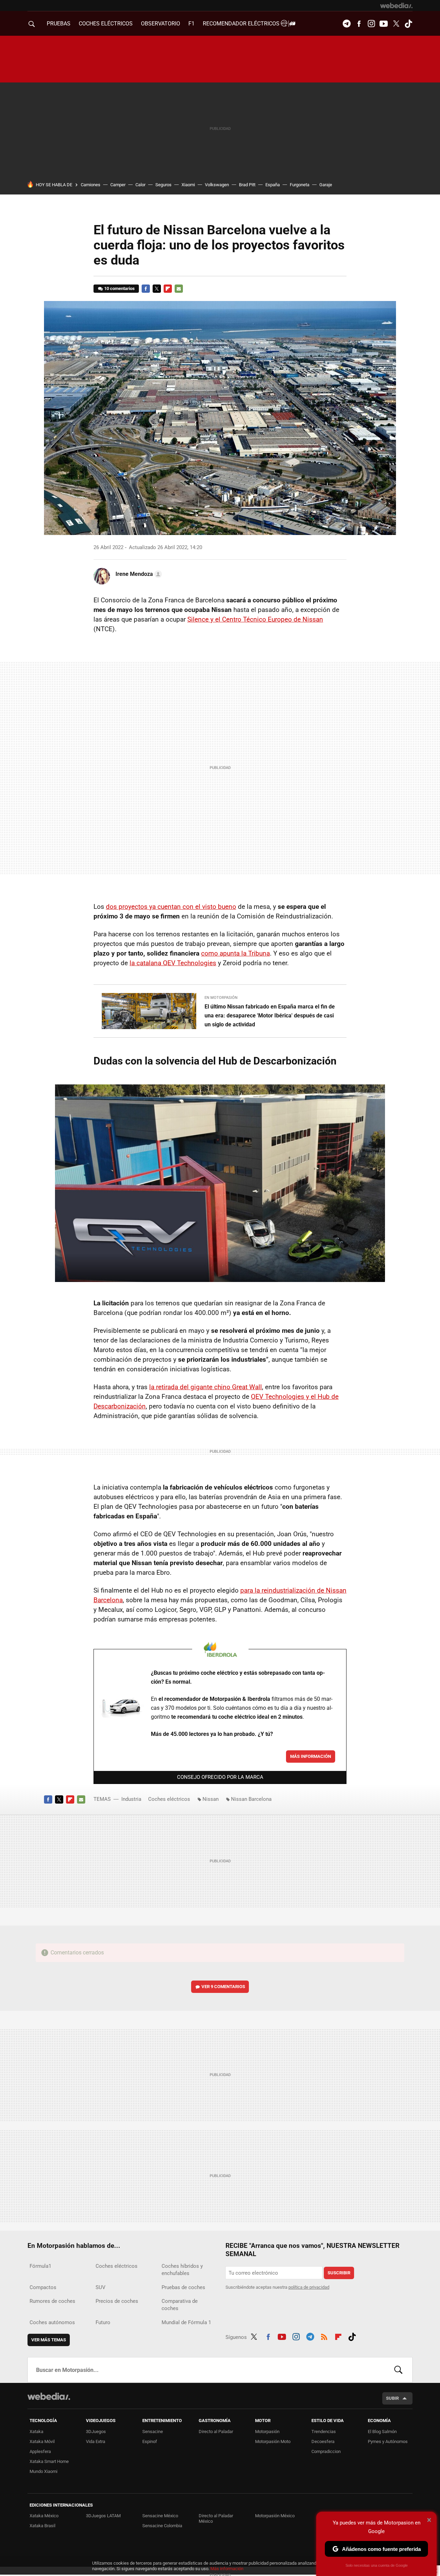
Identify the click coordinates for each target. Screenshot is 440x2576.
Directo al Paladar (216, 2432)
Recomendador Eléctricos (242, 24)
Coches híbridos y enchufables (182, 2270)
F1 (191, 24)
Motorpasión (267, 2432)
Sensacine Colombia (162, 2526)
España (273, 185)
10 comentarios (119, 288)
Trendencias (324, 2432)
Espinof (150, 2441)
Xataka (36, 2432)
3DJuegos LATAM (103, 2516)
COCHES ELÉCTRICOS (106, 24)
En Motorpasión (221, 998)
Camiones (91, 185)
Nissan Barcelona (251, 1799)
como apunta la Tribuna (235, 953)
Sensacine (153, 2432)
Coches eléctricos (169, 1799)
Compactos (43, 2287)
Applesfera (40, 2451)
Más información (311, 1756)
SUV (101, 2287)
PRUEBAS (59, 24)
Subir (392, 2398)
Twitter (396, 24)
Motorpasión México (275, 2516)
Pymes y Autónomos (388, 2441)
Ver (223, 1987)
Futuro (103, 2322)
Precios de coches (117, 2301)
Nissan (211, 1799)
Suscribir (339, 2273)
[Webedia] (396, 5)
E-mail (179, 289)
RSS (324, 2336)
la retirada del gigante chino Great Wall (206, 1387)
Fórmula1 (40, 2266)
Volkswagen (217, 185)
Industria (131, 1799)
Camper (118, 185)
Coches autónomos (52, 2322)
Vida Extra (96, 2441)
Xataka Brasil (42, 2526)
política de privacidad (309, 2287)
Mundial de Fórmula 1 (186, 2322)
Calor (140, 185)
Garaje (326, 185)
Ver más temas (49, 2340)
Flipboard (168, 289)
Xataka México (44, 2516)
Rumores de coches (52, 2301)
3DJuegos (96, 2432)
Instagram (371, 24)
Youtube (384, 24)
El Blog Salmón (382, 2432)
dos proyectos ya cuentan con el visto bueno (171, 907)
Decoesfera (323, 2441)
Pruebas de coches (183, 2287)
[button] (138, 574)
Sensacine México (160, 2516)
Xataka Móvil (42, 2441)
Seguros (163, 185)
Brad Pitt (247, 185)
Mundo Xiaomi (43, 2471)
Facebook (359, 24)
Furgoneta (300, 185)
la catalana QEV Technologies (173, 963)
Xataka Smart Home (49, 2461)
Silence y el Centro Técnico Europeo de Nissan (255, 619)
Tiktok (408, 24)
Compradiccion (326, 2451)
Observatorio (161, 24)
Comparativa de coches (180, 2305)
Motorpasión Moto (273, 2441)
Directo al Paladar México (216, 2518)
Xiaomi (188, 185)
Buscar (398, 2370)
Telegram (346, 24)
